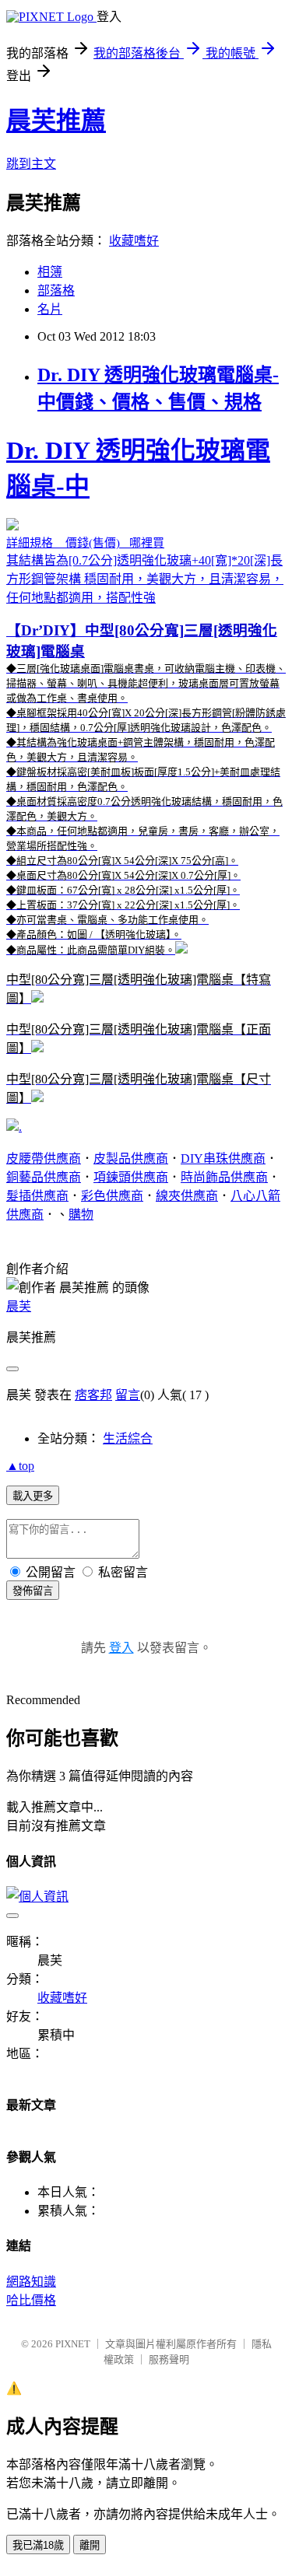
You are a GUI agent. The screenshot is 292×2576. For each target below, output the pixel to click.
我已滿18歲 (38, 2545)
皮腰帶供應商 (44, 1158)
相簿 (50, 272)
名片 (50, 309)
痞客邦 (93, 1395)
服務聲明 (169, 2359)
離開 (90, 2545)
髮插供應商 (37, 1196)
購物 (81, 1214)
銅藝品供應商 (44, 1177)
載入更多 (33, 1496)
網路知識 (31, 2282)
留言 (128, 1395)
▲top (20, 1466)
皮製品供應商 (131, 1158)
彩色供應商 (112, 1196)
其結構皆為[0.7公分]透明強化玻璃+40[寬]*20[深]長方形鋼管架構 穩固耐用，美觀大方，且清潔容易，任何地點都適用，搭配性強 (146, 770)
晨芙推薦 (56, 121)
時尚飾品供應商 (224, 1177)
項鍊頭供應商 (131, 1177)
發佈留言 (33, 1591)
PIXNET (73, 2344)
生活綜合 (128, 1438)
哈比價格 (31, 2300)
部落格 (56, 290)
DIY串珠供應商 (223, 1158)
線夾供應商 (187, 1196)
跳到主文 (31, 164)
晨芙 (19, 1306)
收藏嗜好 (134, 241)
